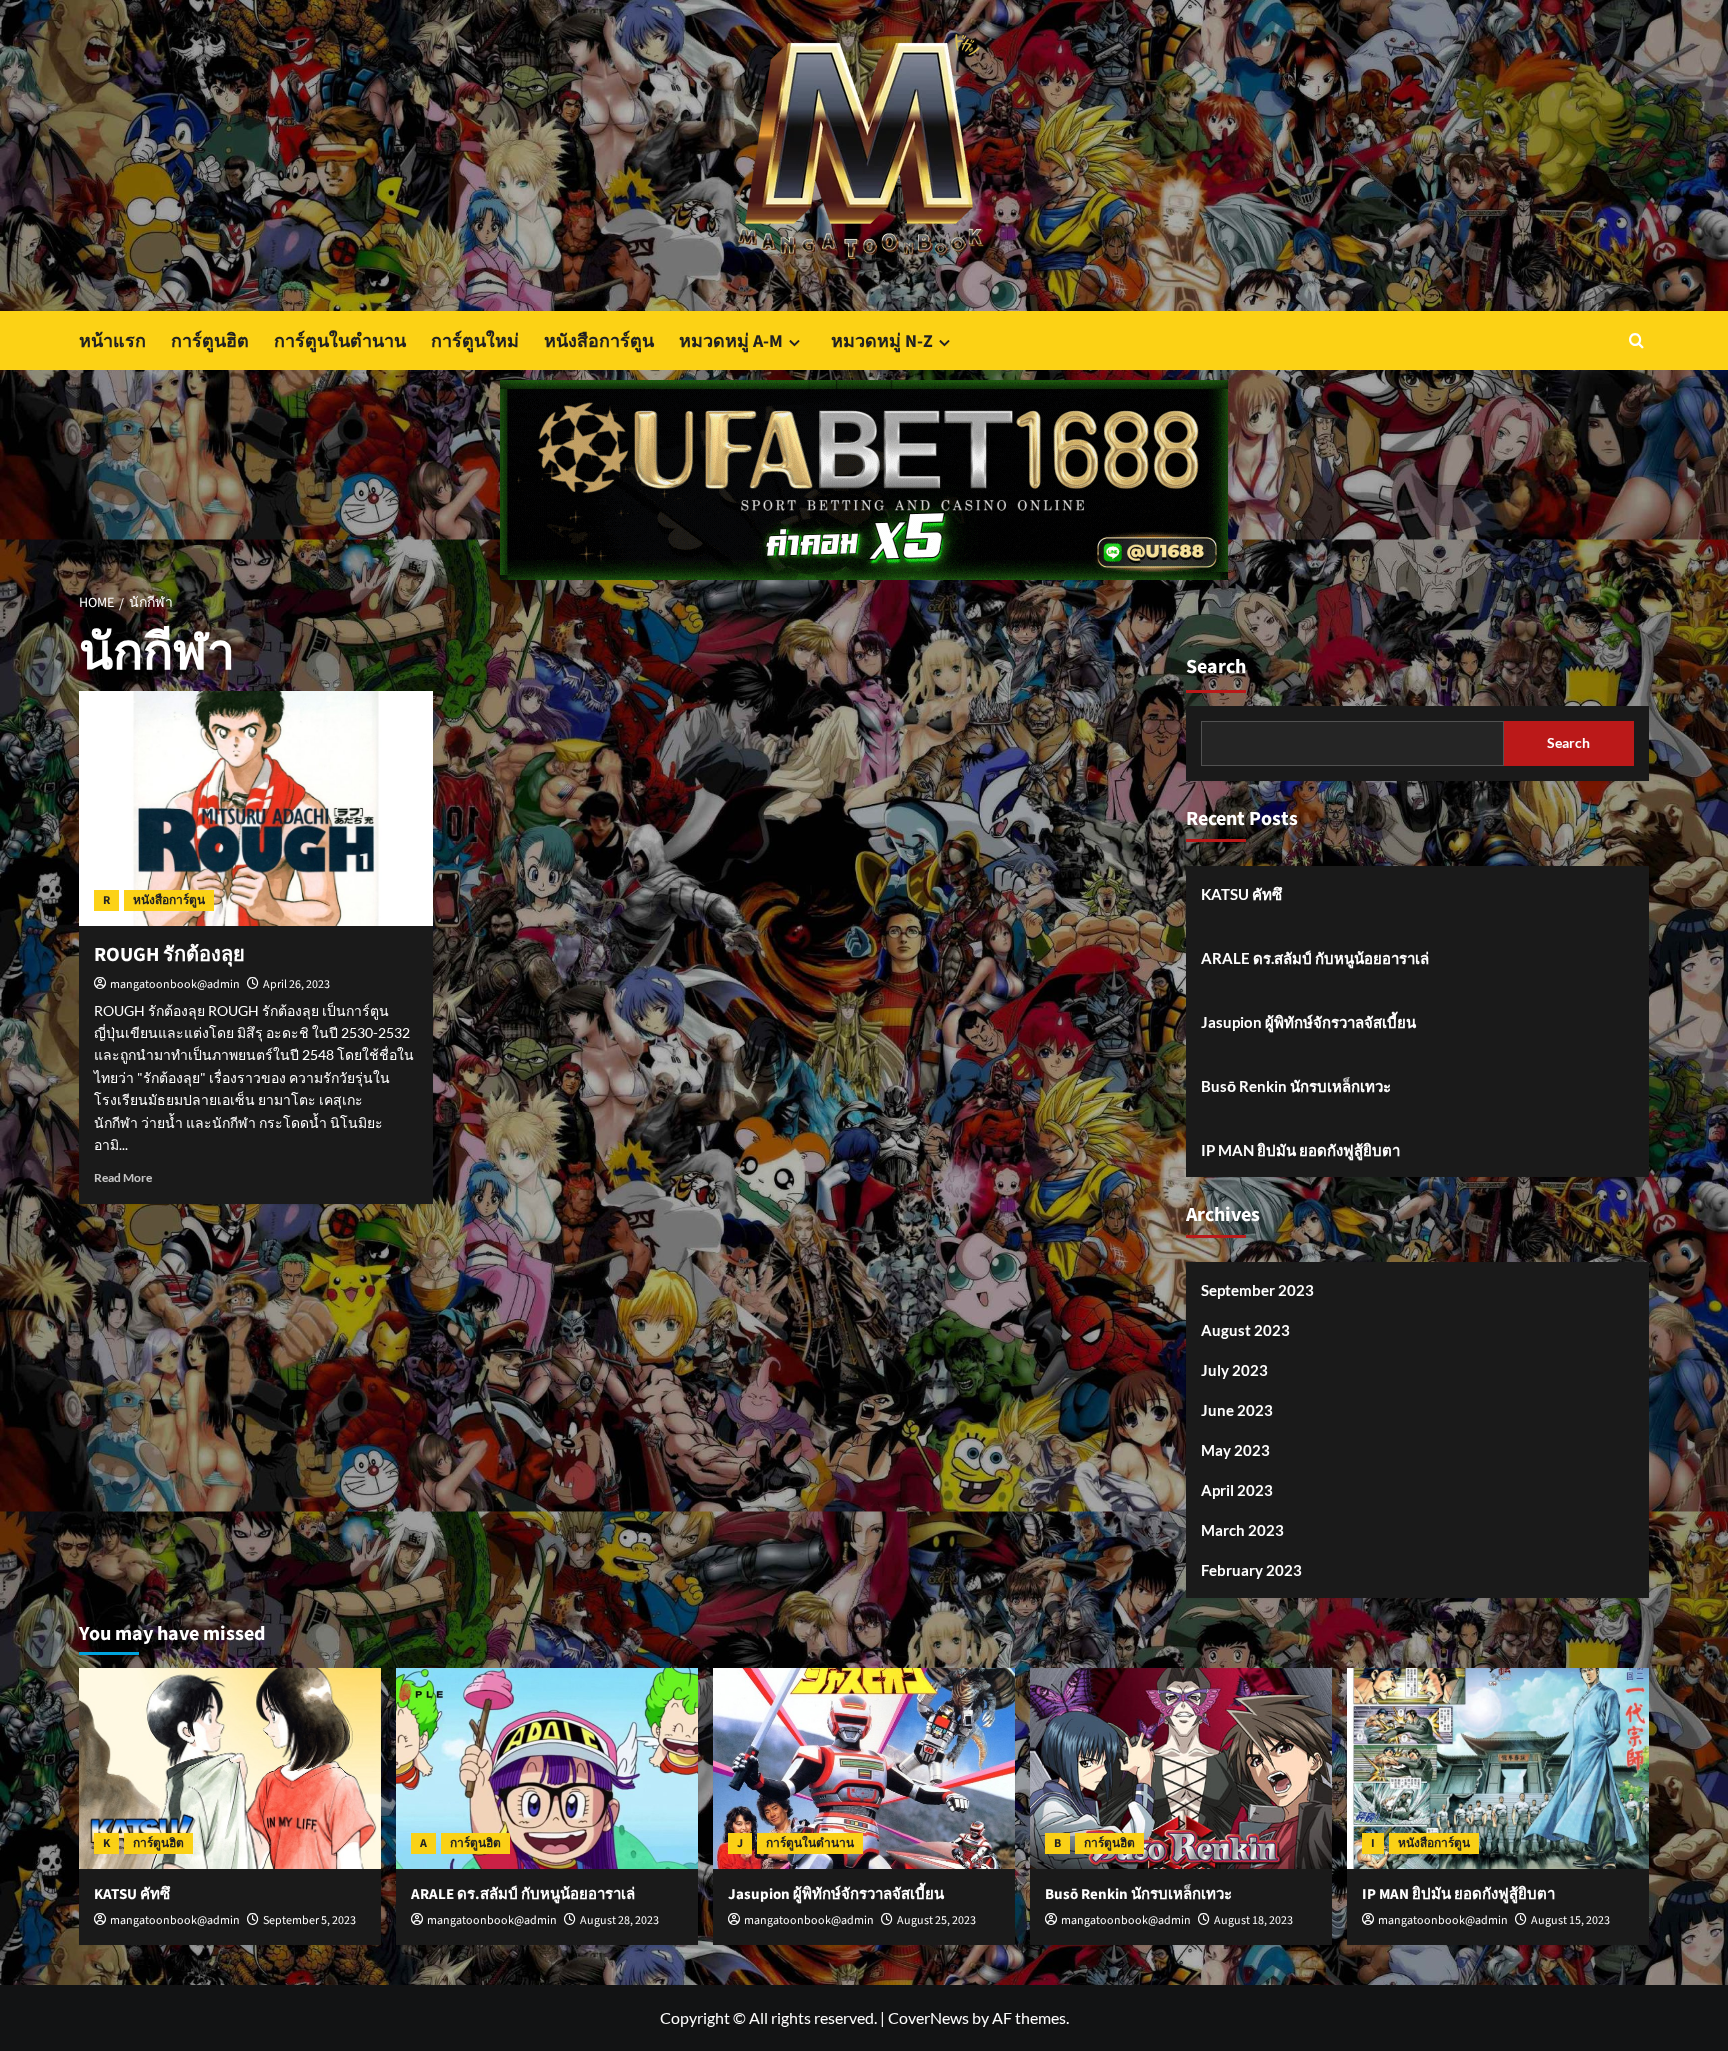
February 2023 (1251, 1570)
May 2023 (1235, 1450)
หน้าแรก (112, 341)
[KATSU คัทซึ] (230, 1768)
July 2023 (1234, 1370)
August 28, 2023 (619, 1920)
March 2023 (1242, 1530)
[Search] (1636, 340)
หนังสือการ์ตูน (599, 341)
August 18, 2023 (1253, 1920)
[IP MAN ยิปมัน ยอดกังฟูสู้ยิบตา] (1498, 1768)
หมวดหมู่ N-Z (882, 341)
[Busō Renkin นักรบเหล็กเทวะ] (1181, 1768)
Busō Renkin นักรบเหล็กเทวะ (1296, 1086)
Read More (123, 1177)
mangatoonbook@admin (175, 984)
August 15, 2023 (1570, 1920)
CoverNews (928, 2017)
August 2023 (1245, 1330)
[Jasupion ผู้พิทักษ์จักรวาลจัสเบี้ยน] (864, 1768)
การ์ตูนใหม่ (475, 341)
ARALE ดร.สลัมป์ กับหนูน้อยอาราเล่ (1315, 958)
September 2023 (1257, 1290)
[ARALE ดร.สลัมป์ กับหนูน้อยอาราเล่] (547, 1768)
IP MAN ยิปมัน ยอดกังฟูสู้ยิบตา (1300, 1150)
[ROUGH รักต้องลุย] (256, 809)
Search (1216, 667)
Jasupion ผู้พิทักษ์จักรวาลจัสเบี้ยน (1308, 1022)
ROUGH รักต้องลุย (169, 955)
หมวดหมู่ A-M (731, 341)
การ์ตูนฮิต (210, 341)
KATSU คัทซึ (1241, 894)
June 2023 (1237, 1410)
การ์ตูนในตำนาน (340, 341)
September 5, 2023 (309, 1920)
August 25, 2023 (936, 1920)
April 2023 (1237, 1490)
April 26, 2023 (296, 984)
